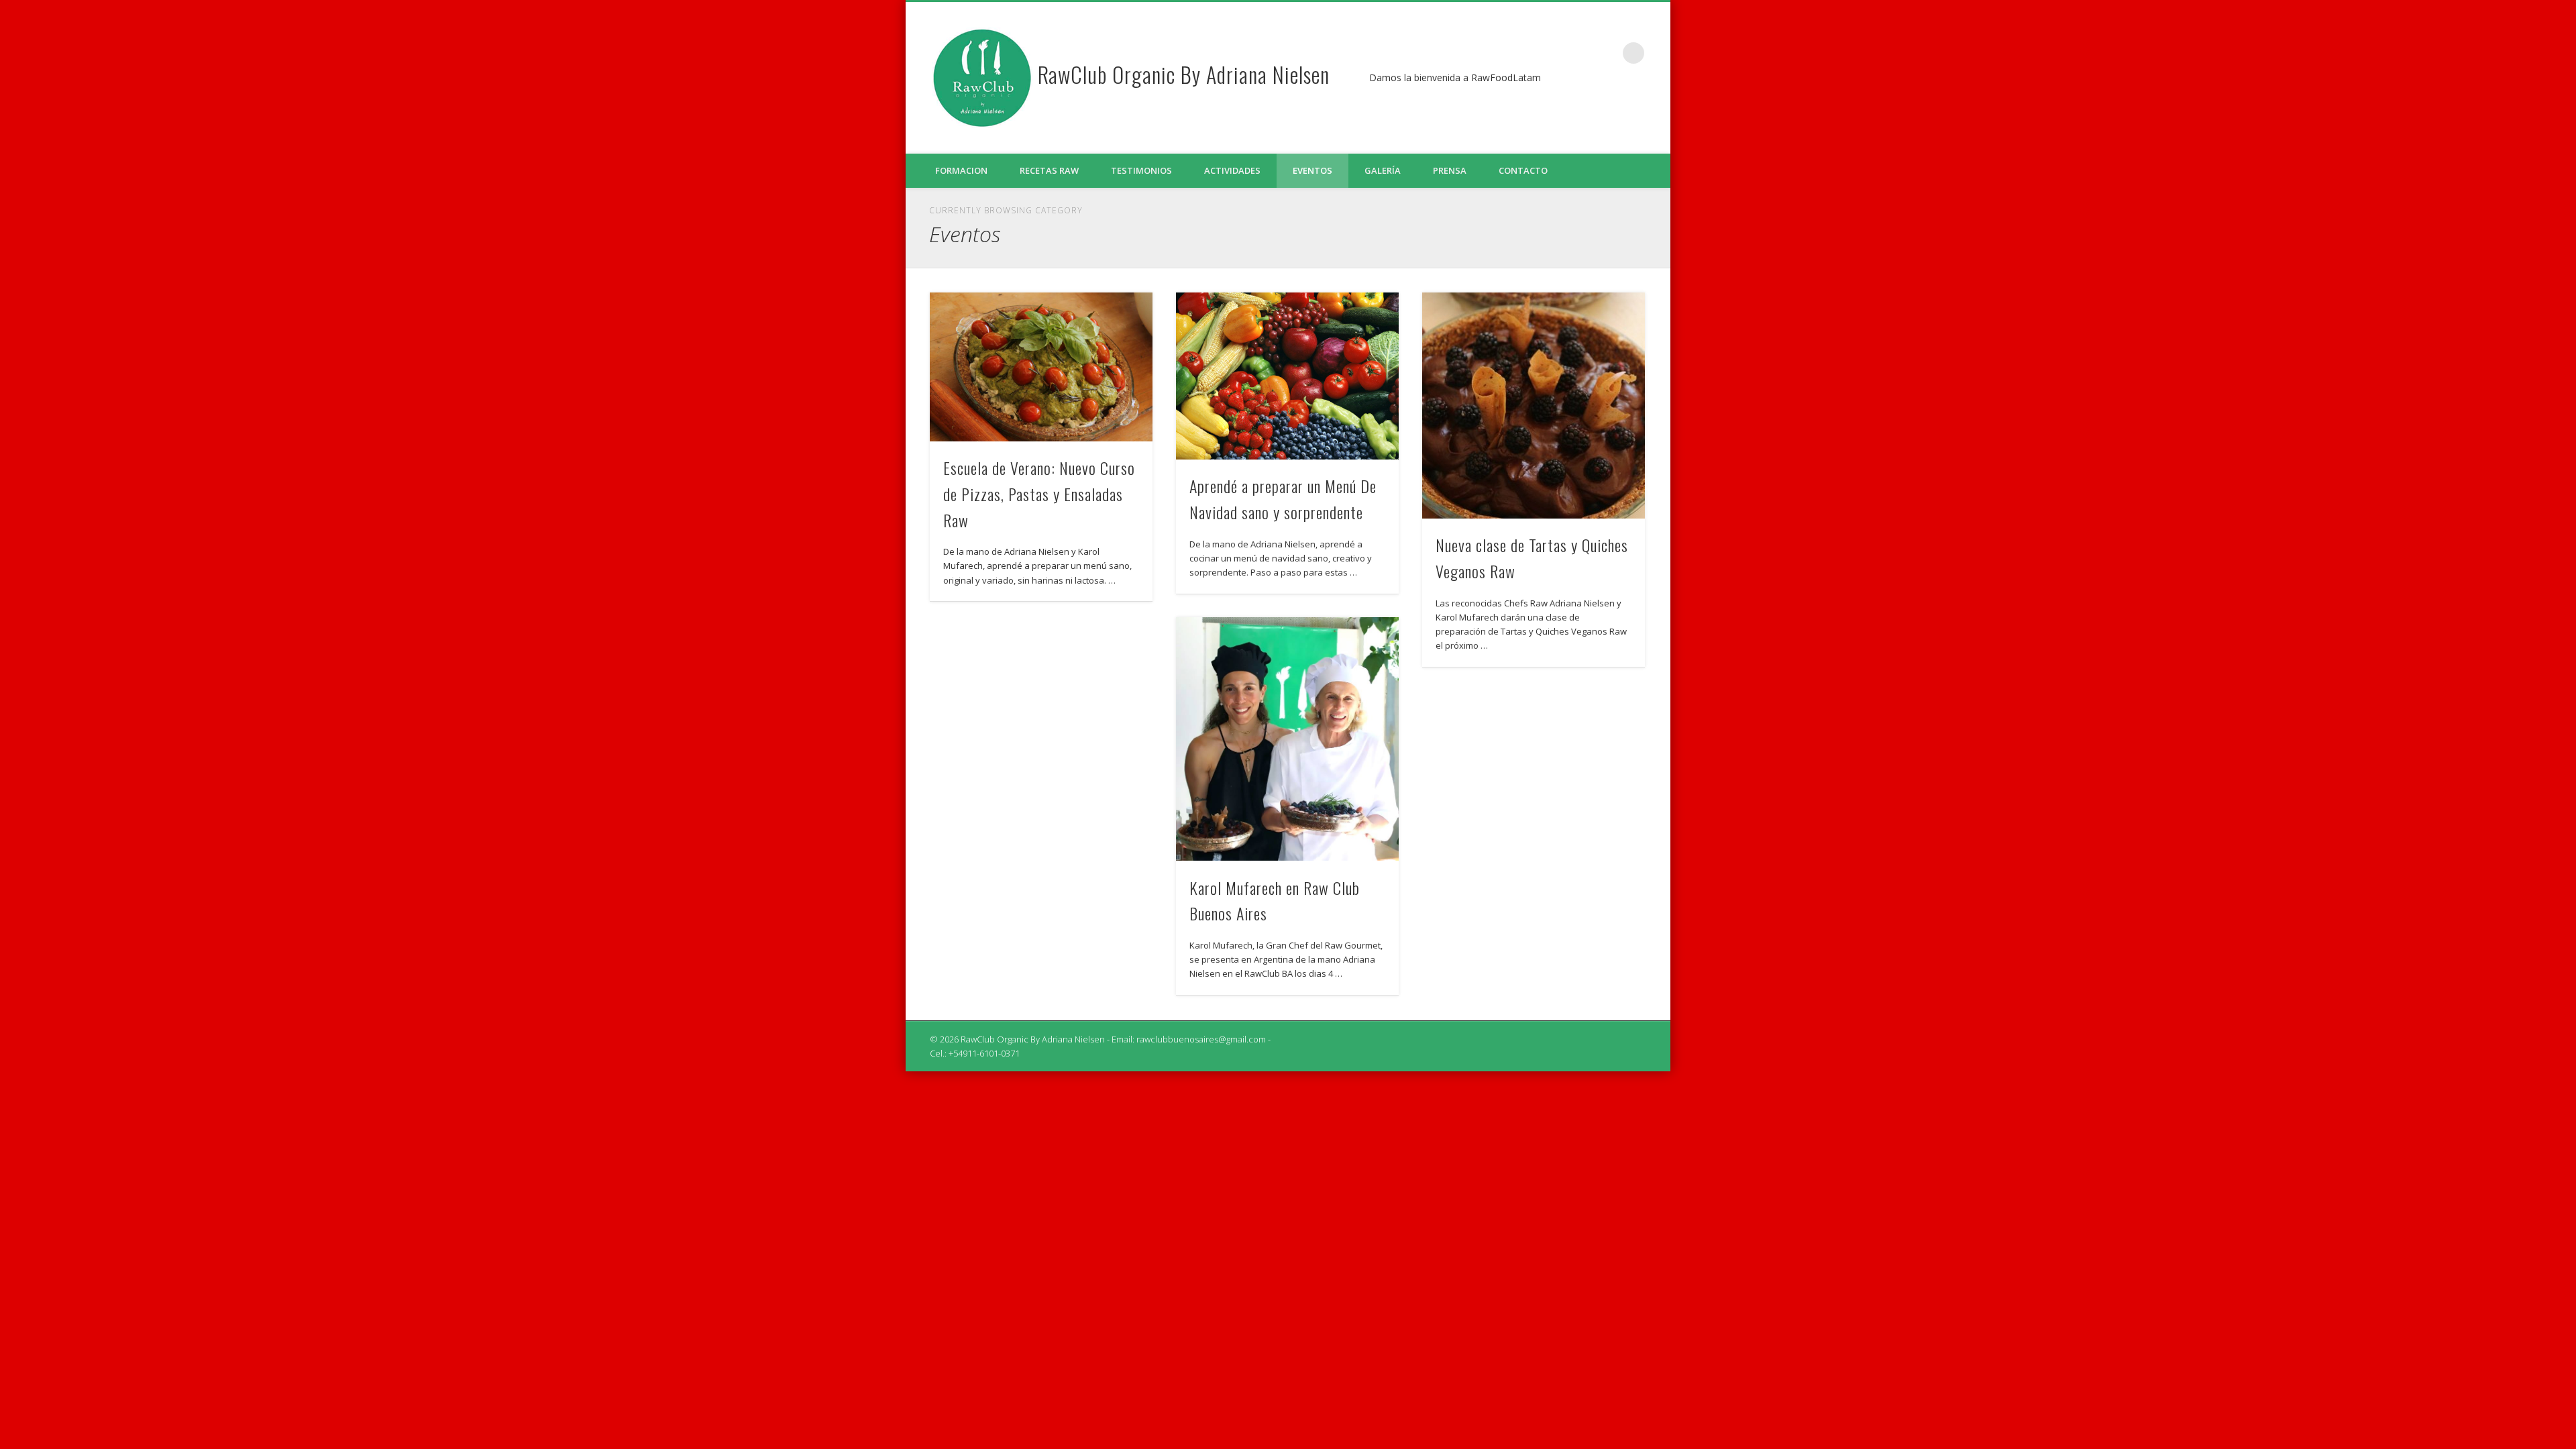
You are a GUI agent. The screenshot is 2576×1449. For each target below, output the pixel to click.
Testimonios (1141, 170)
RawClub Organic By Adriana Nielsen (1184, 74)
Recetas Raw (1049, 170)
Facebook (1606, 53)
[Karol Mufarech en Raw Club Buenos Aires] (1287, 739)
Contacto (1523, 170)
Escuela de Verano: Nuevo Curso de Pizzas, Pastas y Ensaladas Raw (1039, 494)
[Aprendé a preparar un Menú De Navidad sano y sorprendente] (1287, 376)
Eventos (1312, 170)
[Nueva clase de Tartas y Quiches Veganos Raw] (1534, 406)
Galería (1383, 170)
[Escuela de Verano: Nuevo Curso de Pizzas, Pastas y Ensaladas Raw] (1041, 367)
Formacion (961, 170)
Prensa (1450, 170)
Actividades (1232, 170)
